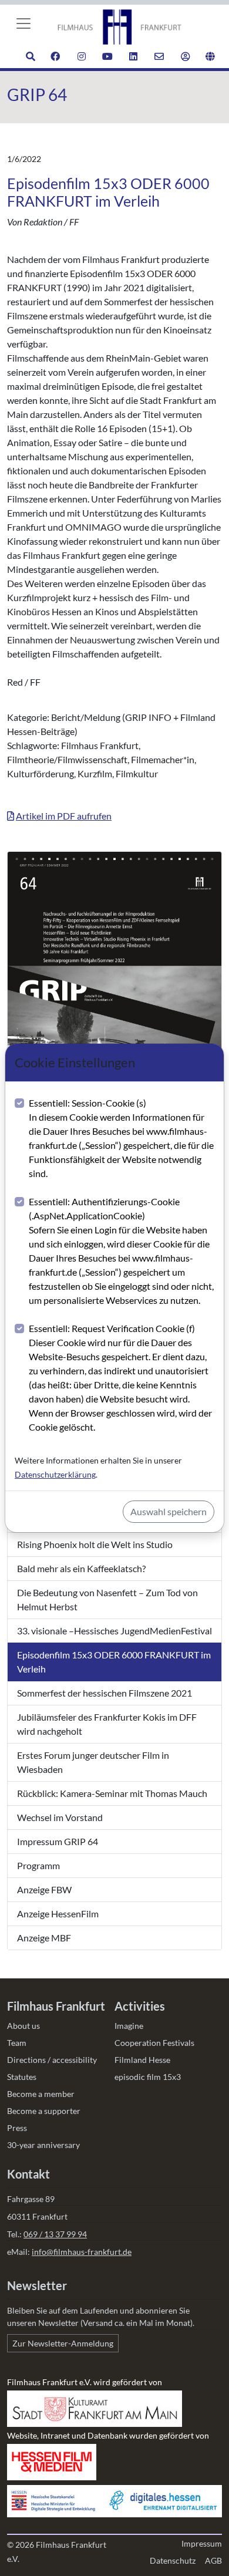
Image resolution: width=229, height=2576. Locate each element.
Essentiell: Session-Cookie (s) (121, 1138)
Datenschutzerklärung (55, 1474)
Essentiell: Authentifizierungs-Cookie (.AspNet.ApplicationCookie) (121, 1251)
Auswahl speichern (169, 1511)
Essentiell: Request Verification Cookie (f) (120, 1378)
